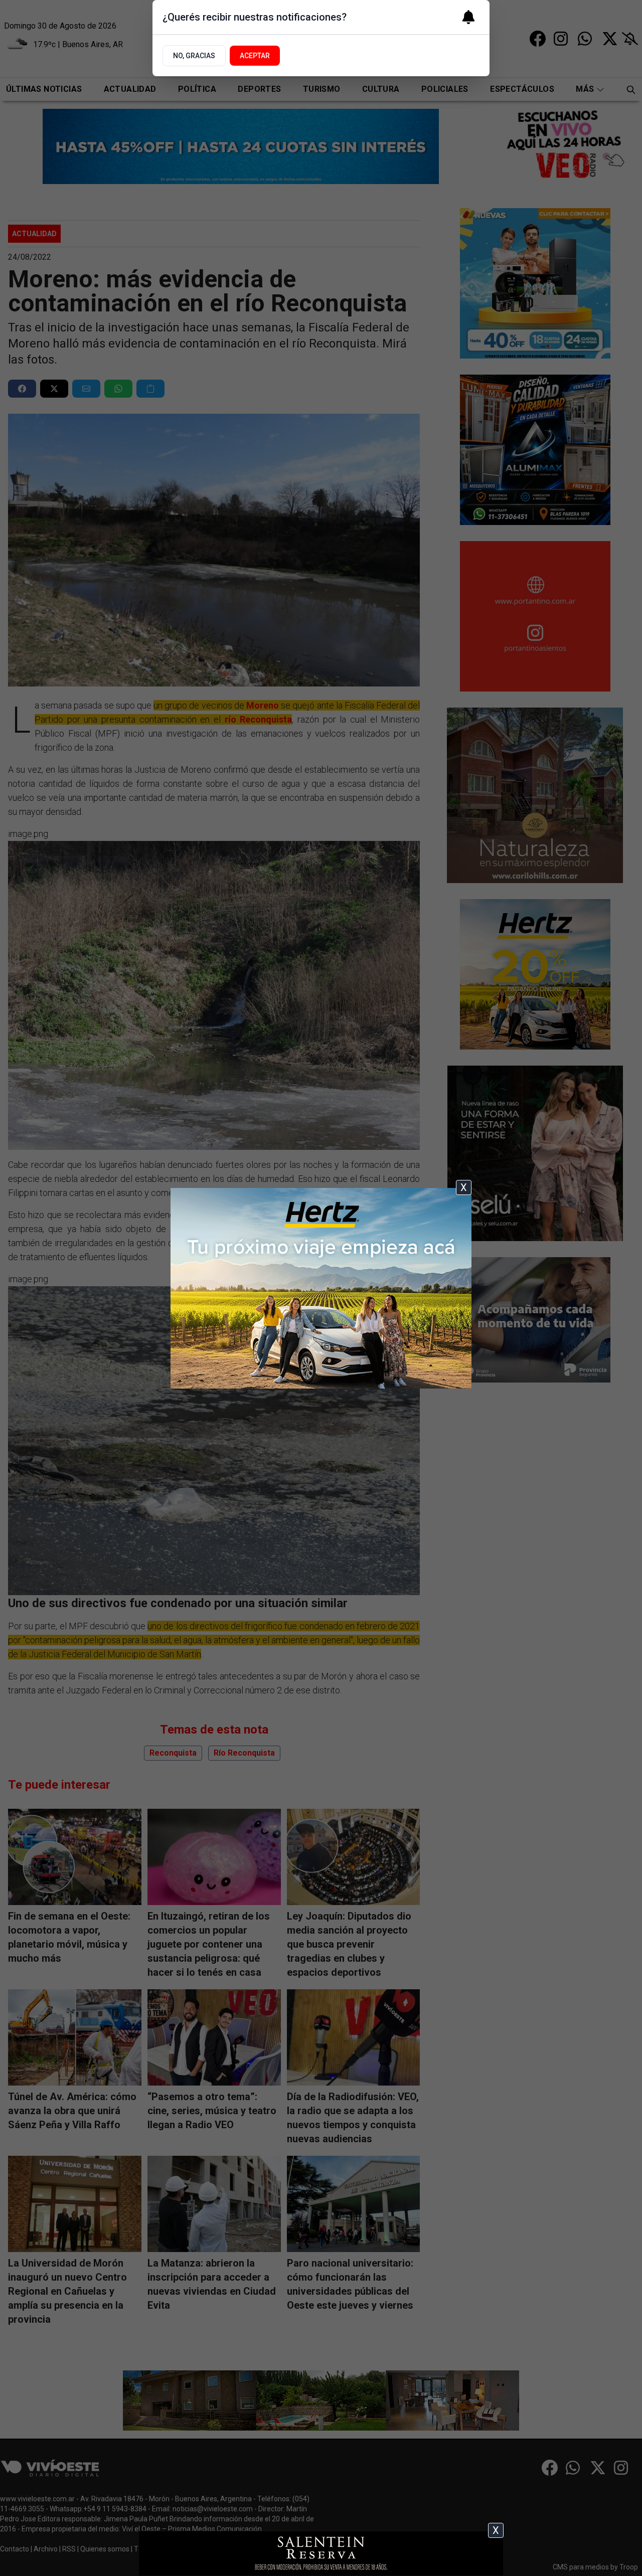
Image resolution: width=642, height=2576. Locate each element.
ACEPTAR (255, 56)
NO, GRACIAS (194, 56)
